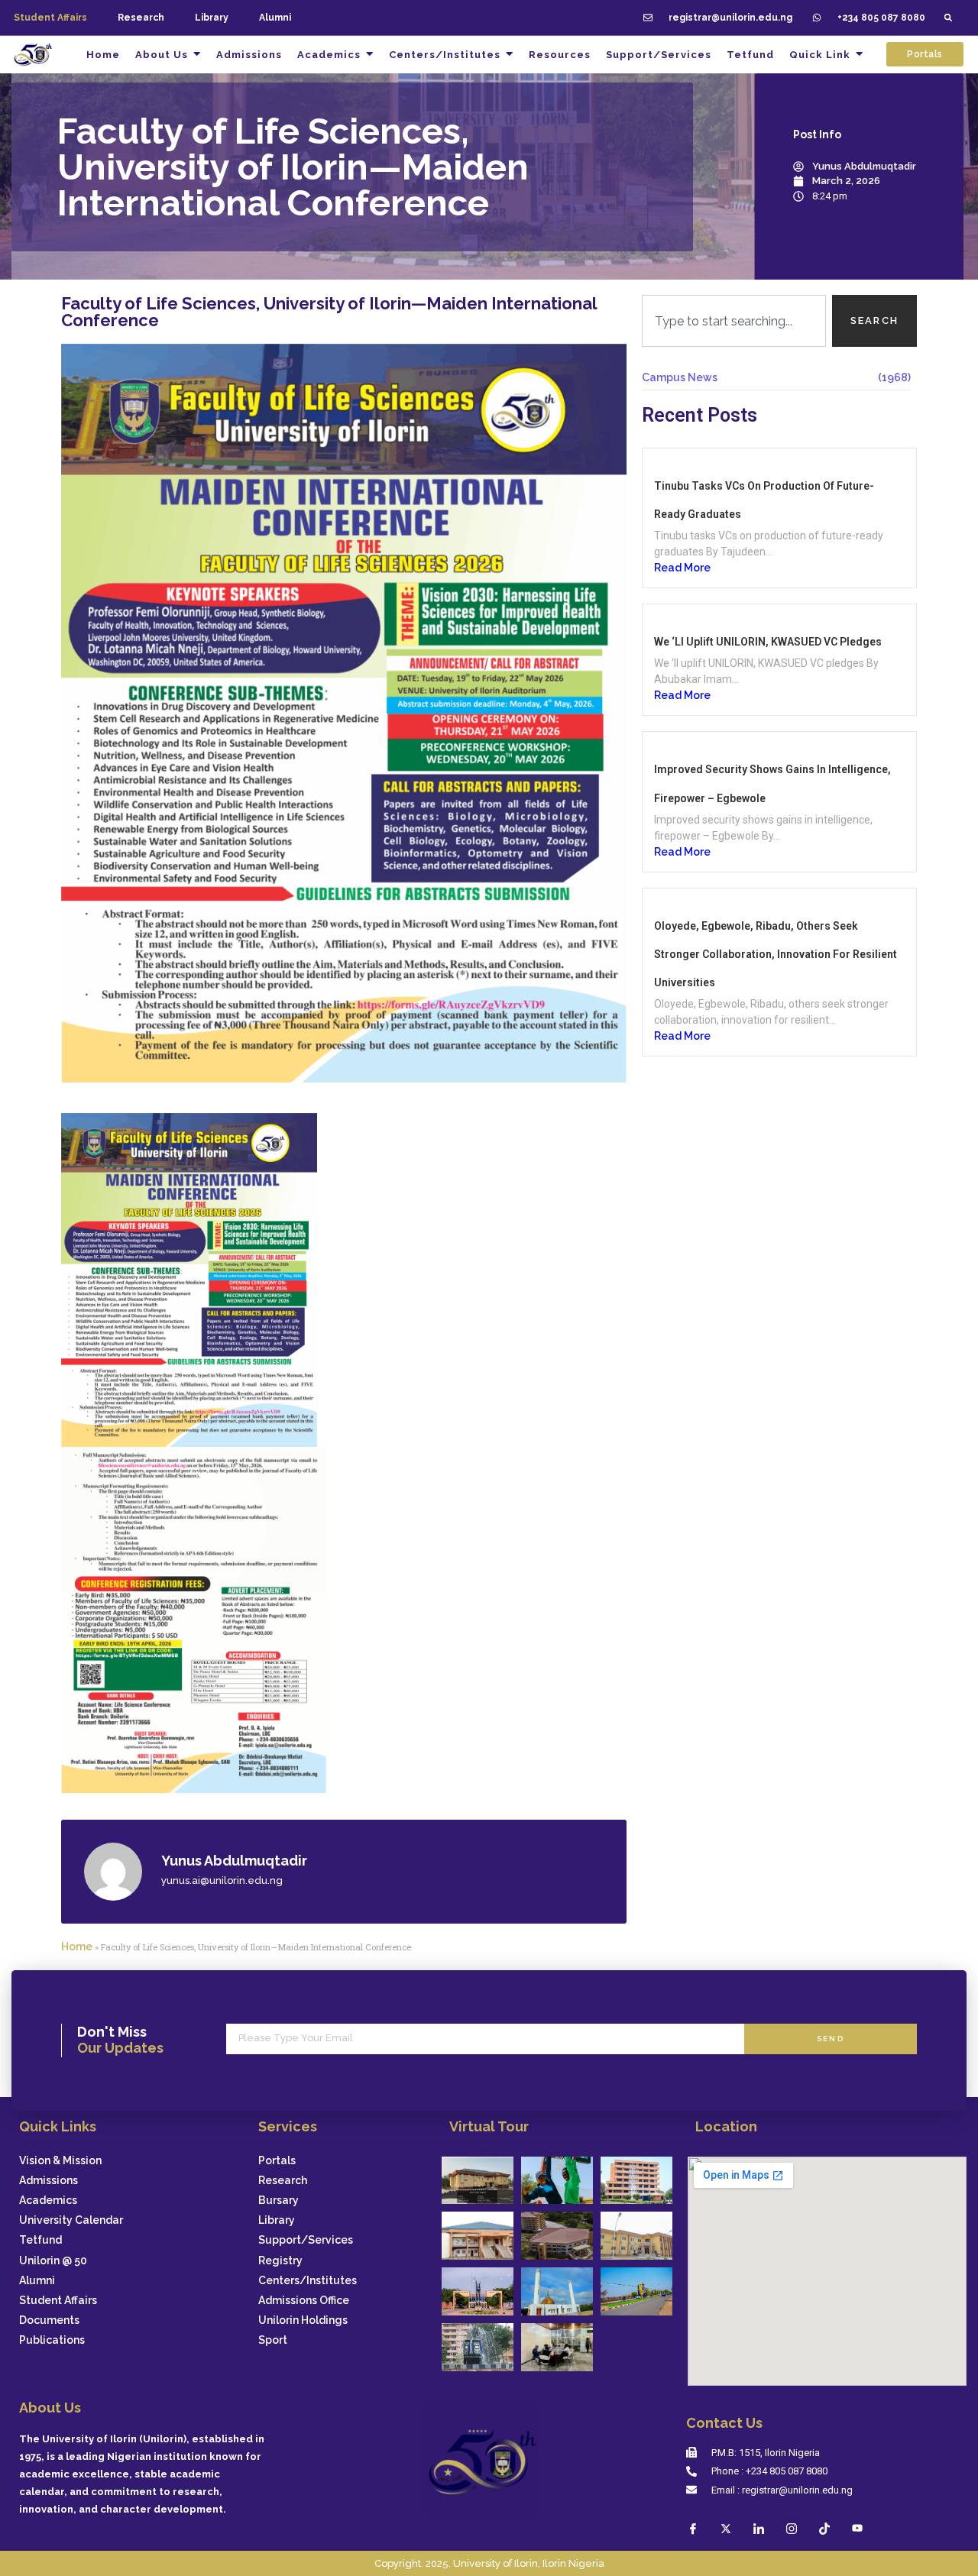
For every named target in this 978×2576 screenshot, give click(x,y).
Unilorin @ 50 (53, 2261)
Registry (280, 2261)
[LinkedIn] (759, 2528)
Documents (49, 2320)
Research (141, 18)
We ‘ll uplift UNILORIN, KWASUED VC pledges (768, 642)
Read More (682, 568)
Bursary (279, 2201)
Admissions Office (304, 2301)
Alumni (275, 18)
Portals (277, 2161)
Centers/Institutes (308, 2281)
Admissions (49, 2181)
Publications (52, 2340)
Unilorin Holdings (303, 2320)
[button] (948, 18)
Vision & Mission (60, 2161)
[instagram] (792, 2528)
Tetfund (40, 2240)
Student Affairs (58, 2301)
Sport (273, 2340)
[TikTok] (824, 2528)
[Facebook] (693, 2528)
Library (212, 18)
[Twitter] (726, 2528)
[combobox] (734, 321)
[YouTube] (857, 2528)
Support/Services (306, 2240)
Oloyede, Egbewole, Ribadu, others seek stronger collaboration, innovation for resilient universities (776, 954)
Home (77, 1947)
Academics (48, 2201)
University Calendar (71, 2220)
